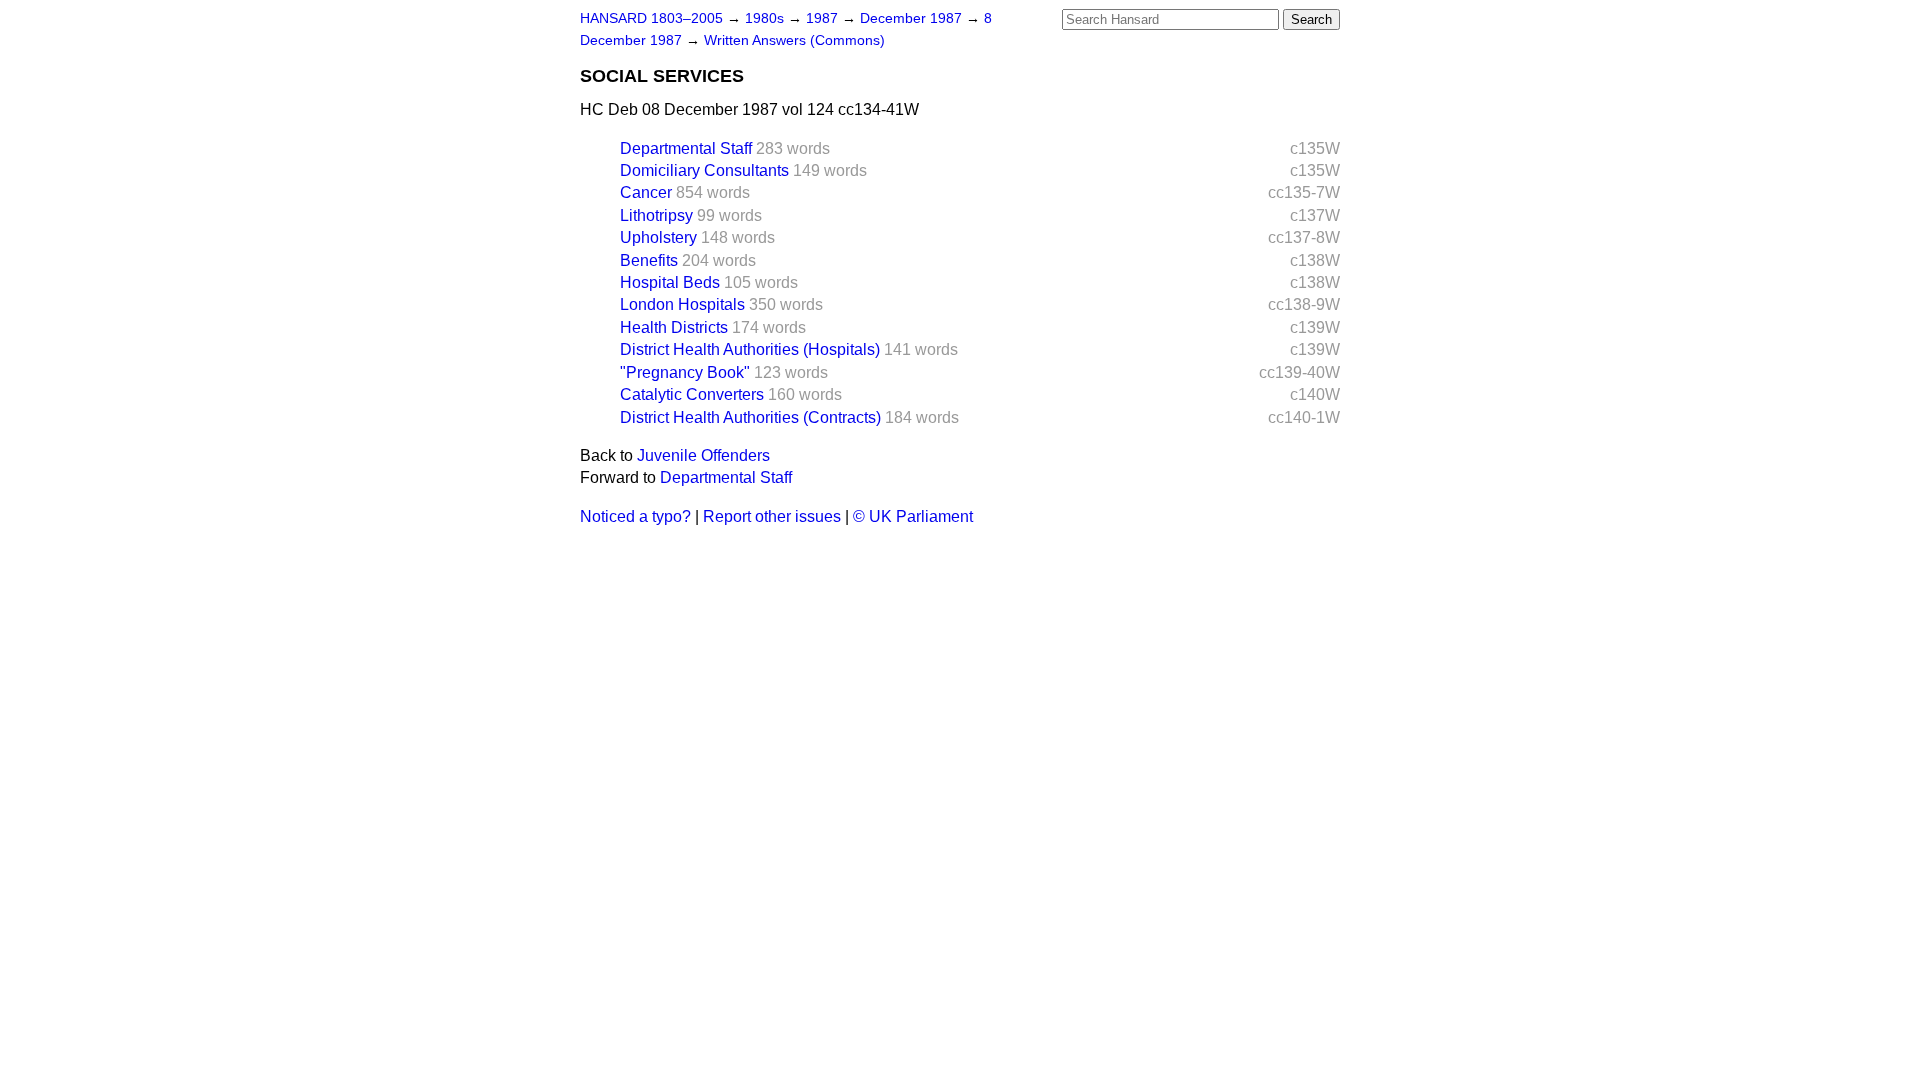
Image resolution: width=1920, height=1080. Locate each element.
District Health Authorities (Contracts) (750, 417)
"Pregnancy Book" (685, 372)
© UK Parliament (913, 516)
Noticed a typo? (635, 516)
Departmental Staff (686, 148)
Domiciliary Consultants (704, 170)
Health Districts (674, 327)
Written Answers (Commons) (794, 40)
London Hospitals (682, 304)
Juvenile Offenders (703, 455)
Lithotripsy (656, 215)
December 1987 (913, 18)
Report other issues (772, 516)
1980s (766, 18)
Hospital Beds (670, 282)
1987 (824, 18)
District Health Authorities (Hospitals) (750, 349)
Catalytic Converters (692, 394)
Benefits (649, 260)
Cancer (646, 192)
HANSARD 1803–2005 (651, 18)
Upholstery (658, 237)
